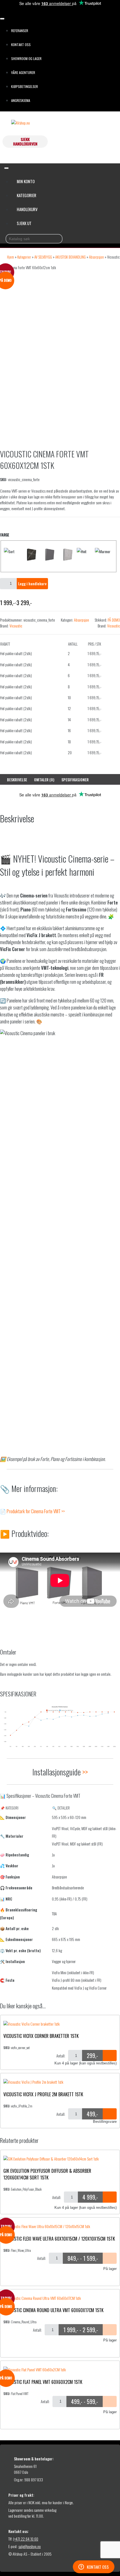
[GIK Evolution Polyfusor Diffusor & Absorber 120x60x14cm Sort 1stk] (51, 2159)
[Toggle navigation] (2, 19)
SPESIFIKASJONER (75, 780)
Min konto (26, 181)
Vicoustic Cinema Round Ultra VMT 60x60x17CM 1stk (53, 2310)
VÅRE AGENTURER (23, 72)
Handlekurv (27, 209)
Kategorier (27, 195)
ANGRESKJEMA (21, 100)
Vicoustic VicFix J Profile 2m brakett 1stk (43, 2094)
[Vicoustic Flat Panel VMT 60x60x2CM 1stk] (35, 2370)
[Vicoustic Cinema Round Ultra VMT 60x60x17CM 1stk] (42, 2298)
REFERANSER (20, 31)
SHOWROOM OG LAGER (26, 59)
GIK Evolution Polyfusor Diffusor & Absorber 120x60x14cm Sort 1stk (47, 2174)
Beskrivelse (17, 780)
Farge (5, 535)
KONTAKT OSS (21, 45)
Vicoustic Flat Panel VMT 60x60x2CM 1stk (43, 2382)
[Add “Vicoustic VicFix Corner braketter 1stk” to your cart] (110, 2055)
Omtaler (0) (44, 780)
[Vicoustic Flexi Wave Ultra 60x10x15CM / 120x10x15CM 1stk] (47, 2226)
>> (85, 1772)
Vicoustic (16, 626)
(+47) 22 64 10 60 (26, 2539)
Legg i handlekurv (32, 583)
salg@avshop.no (30, 2546)
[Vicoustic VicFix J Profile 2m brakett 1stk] (33, 2082)
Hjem (10, 257)
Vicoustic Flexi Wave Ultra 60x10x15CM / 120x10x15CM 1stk (59, 2239)
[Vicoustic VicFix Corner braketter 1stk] (32, 2024)
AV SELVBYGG (43, 257)
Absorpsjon (96, 257)
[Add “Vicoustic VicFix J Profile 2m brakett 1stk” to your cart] (110, 2114)
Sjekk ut (24, 223)
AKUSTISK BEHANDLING (70, 257)
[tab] (17, 780)
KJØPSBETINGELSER (25, 86)
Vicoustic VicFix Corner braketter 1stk (41, 2036)
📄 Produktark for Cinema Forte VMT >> (32, 1511)
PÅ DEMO (114, 620)
